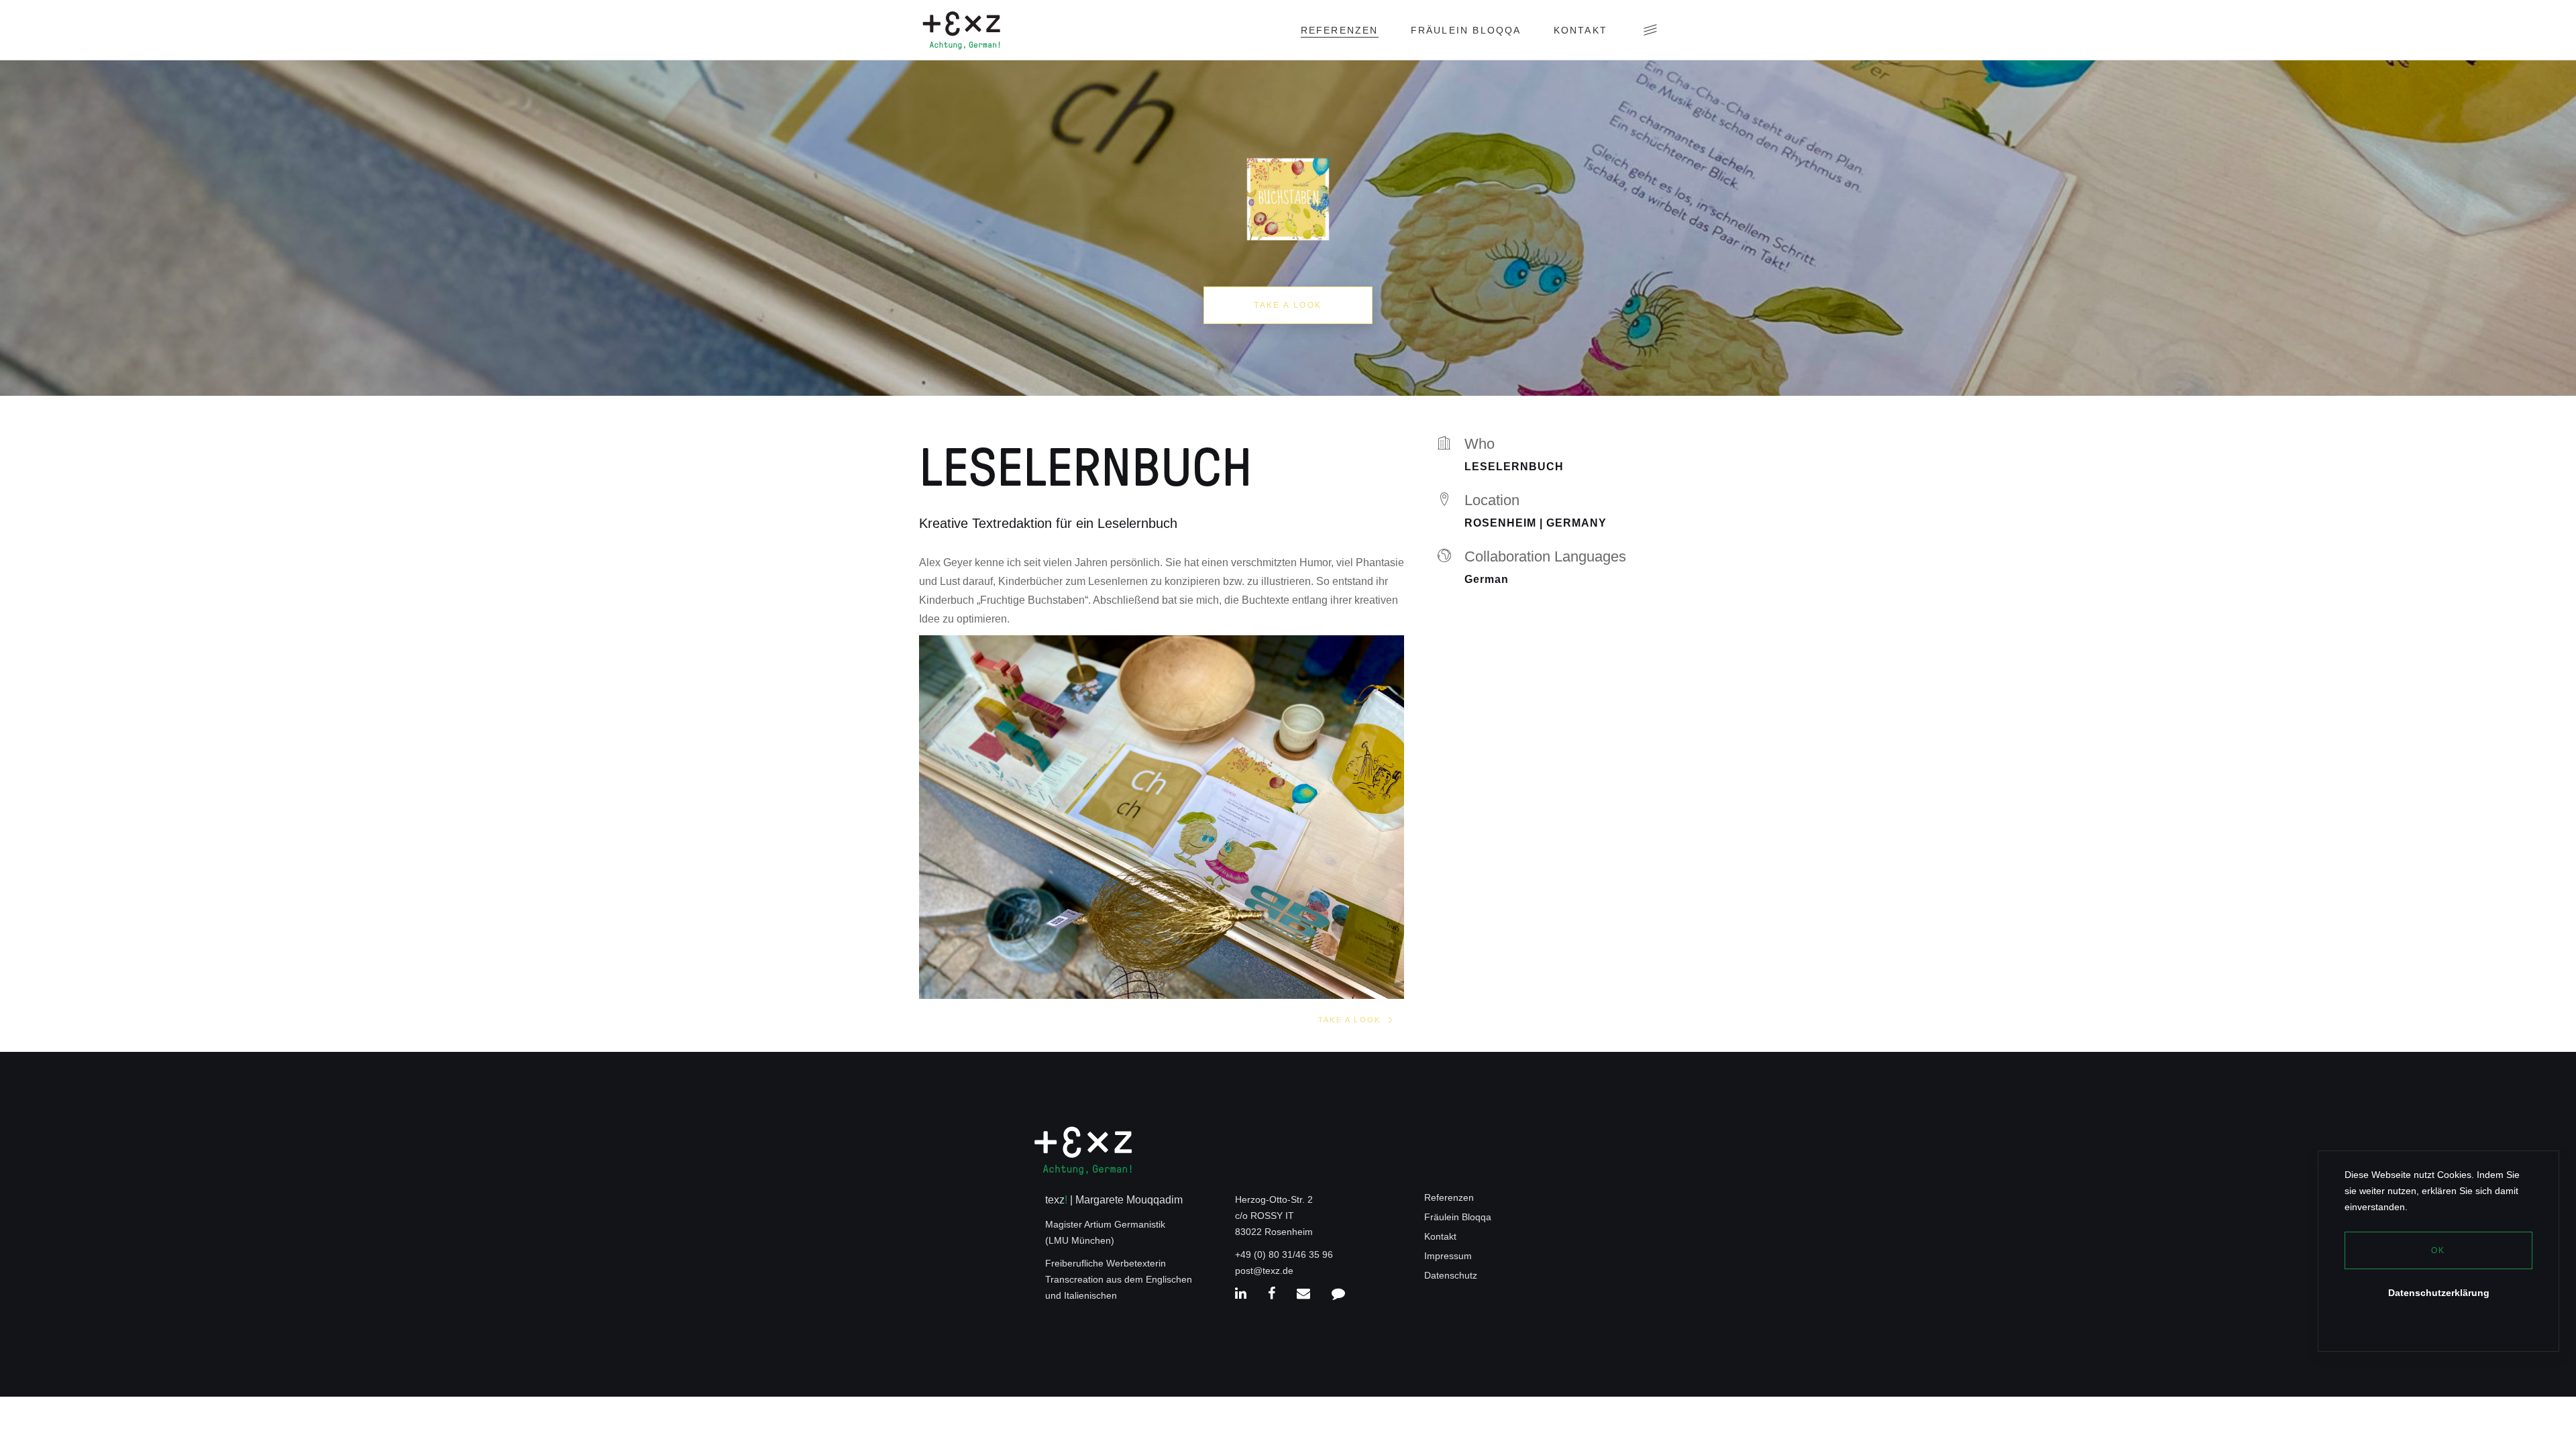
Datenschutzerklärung (2439, 1293)
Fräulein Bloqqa (1458, 1217)
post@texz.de (1264, 1271)
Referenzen (1449, 1197)
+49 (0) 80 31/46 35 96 (1284, 1254)
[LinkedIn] (1241, 1294)
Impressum (1448, 1256)
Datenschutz (1451, 1275)
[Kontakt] (1303, 1294)
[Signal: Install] (1338, 1294)
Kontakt (1440, 1236)
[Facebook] (1272, 1294)
